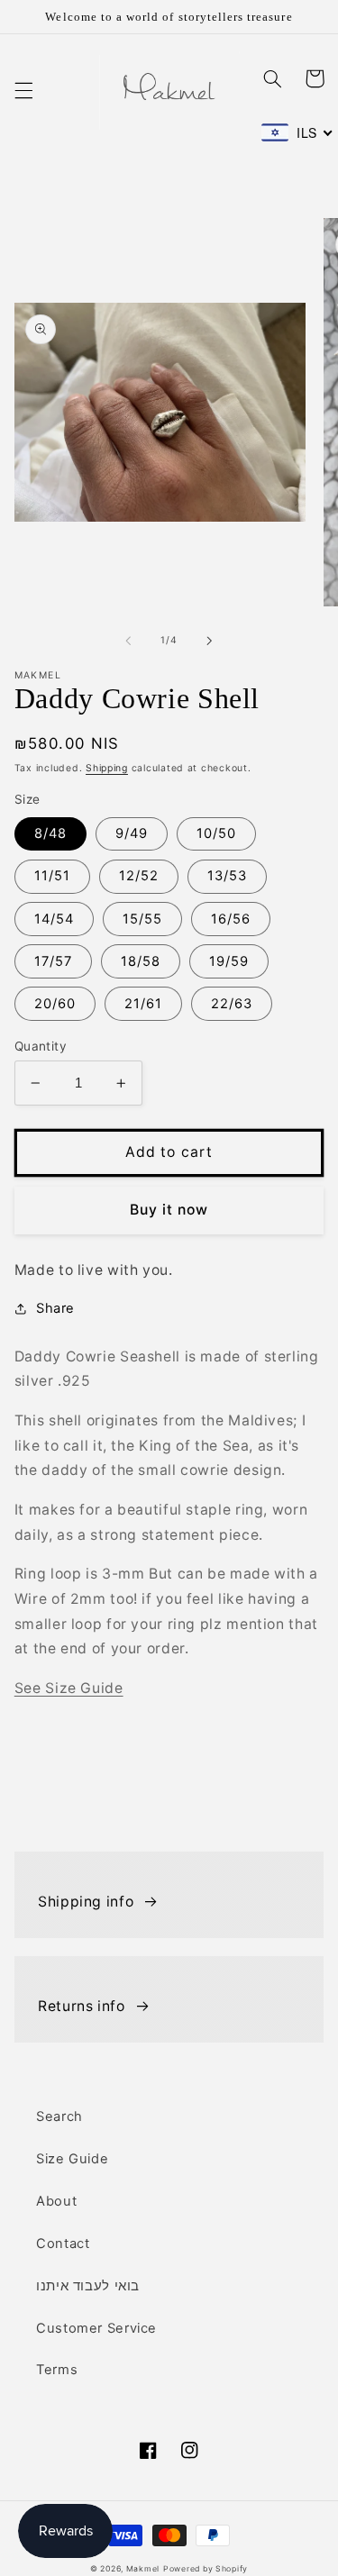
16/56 (231, 919)
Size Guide (72, 2159)
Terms (57, 2370)
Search (59, 2116)
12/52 (139, 876)
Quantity (41, 1046)
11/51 (52, 876)
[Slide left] (128, 641)
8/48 (50, 833)
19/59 (229, 961)
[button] (23, 90)
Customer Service (96, 2328)
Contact (63, 2244)
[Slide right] (210, 641)
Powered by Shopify (206, 2569)
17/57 (53, 961)
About (56, 2201)
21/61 (143, 1004)
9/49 (132, 833)
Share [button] (55, 1308)
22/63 (232, 1004)
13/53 (227, 876)
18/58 (141, 961)
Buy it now (169, 1210)
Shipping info (86, 1902)
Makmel (143, 2569)
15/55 (142, 919)
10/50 (216, 833)
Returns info (82, 2006)
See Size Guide (69, 1688)
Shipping (107, 768)
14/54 (54, 919)
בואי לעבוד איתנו (88, 2286)
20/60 (55, 1004)
